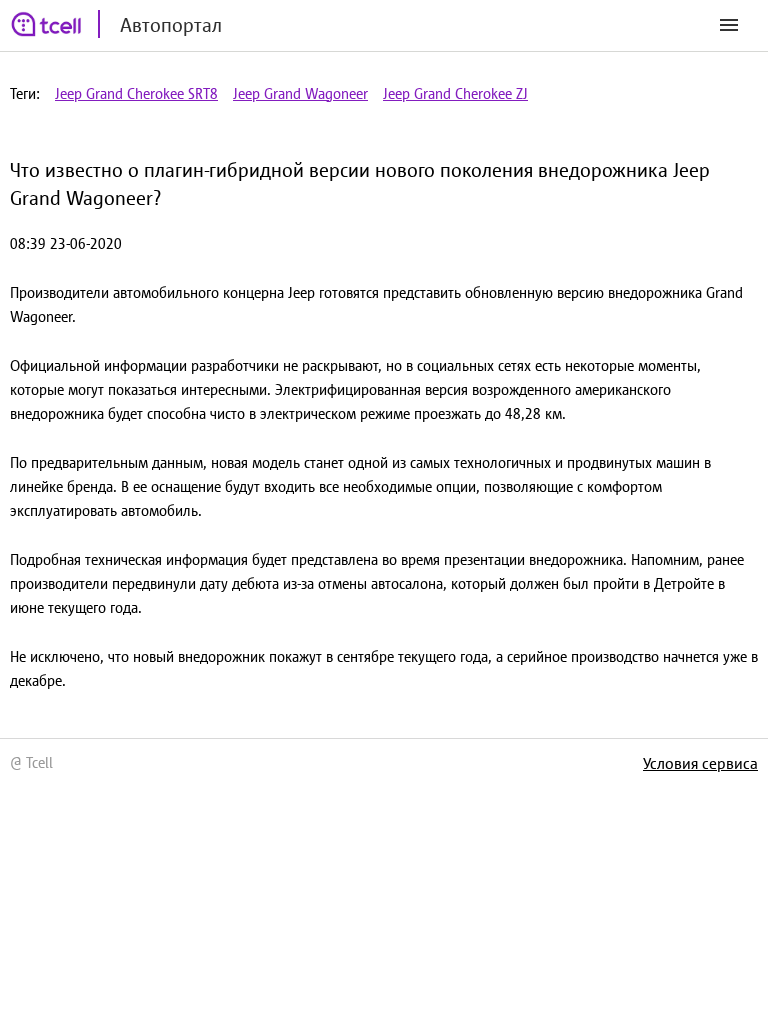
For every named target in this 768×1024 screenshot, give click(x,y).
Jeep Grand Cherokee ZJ (455, 93)
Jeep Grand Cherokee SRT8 (136, 93)
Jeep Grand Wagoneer (300, 93)
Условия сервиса (700, 763)
